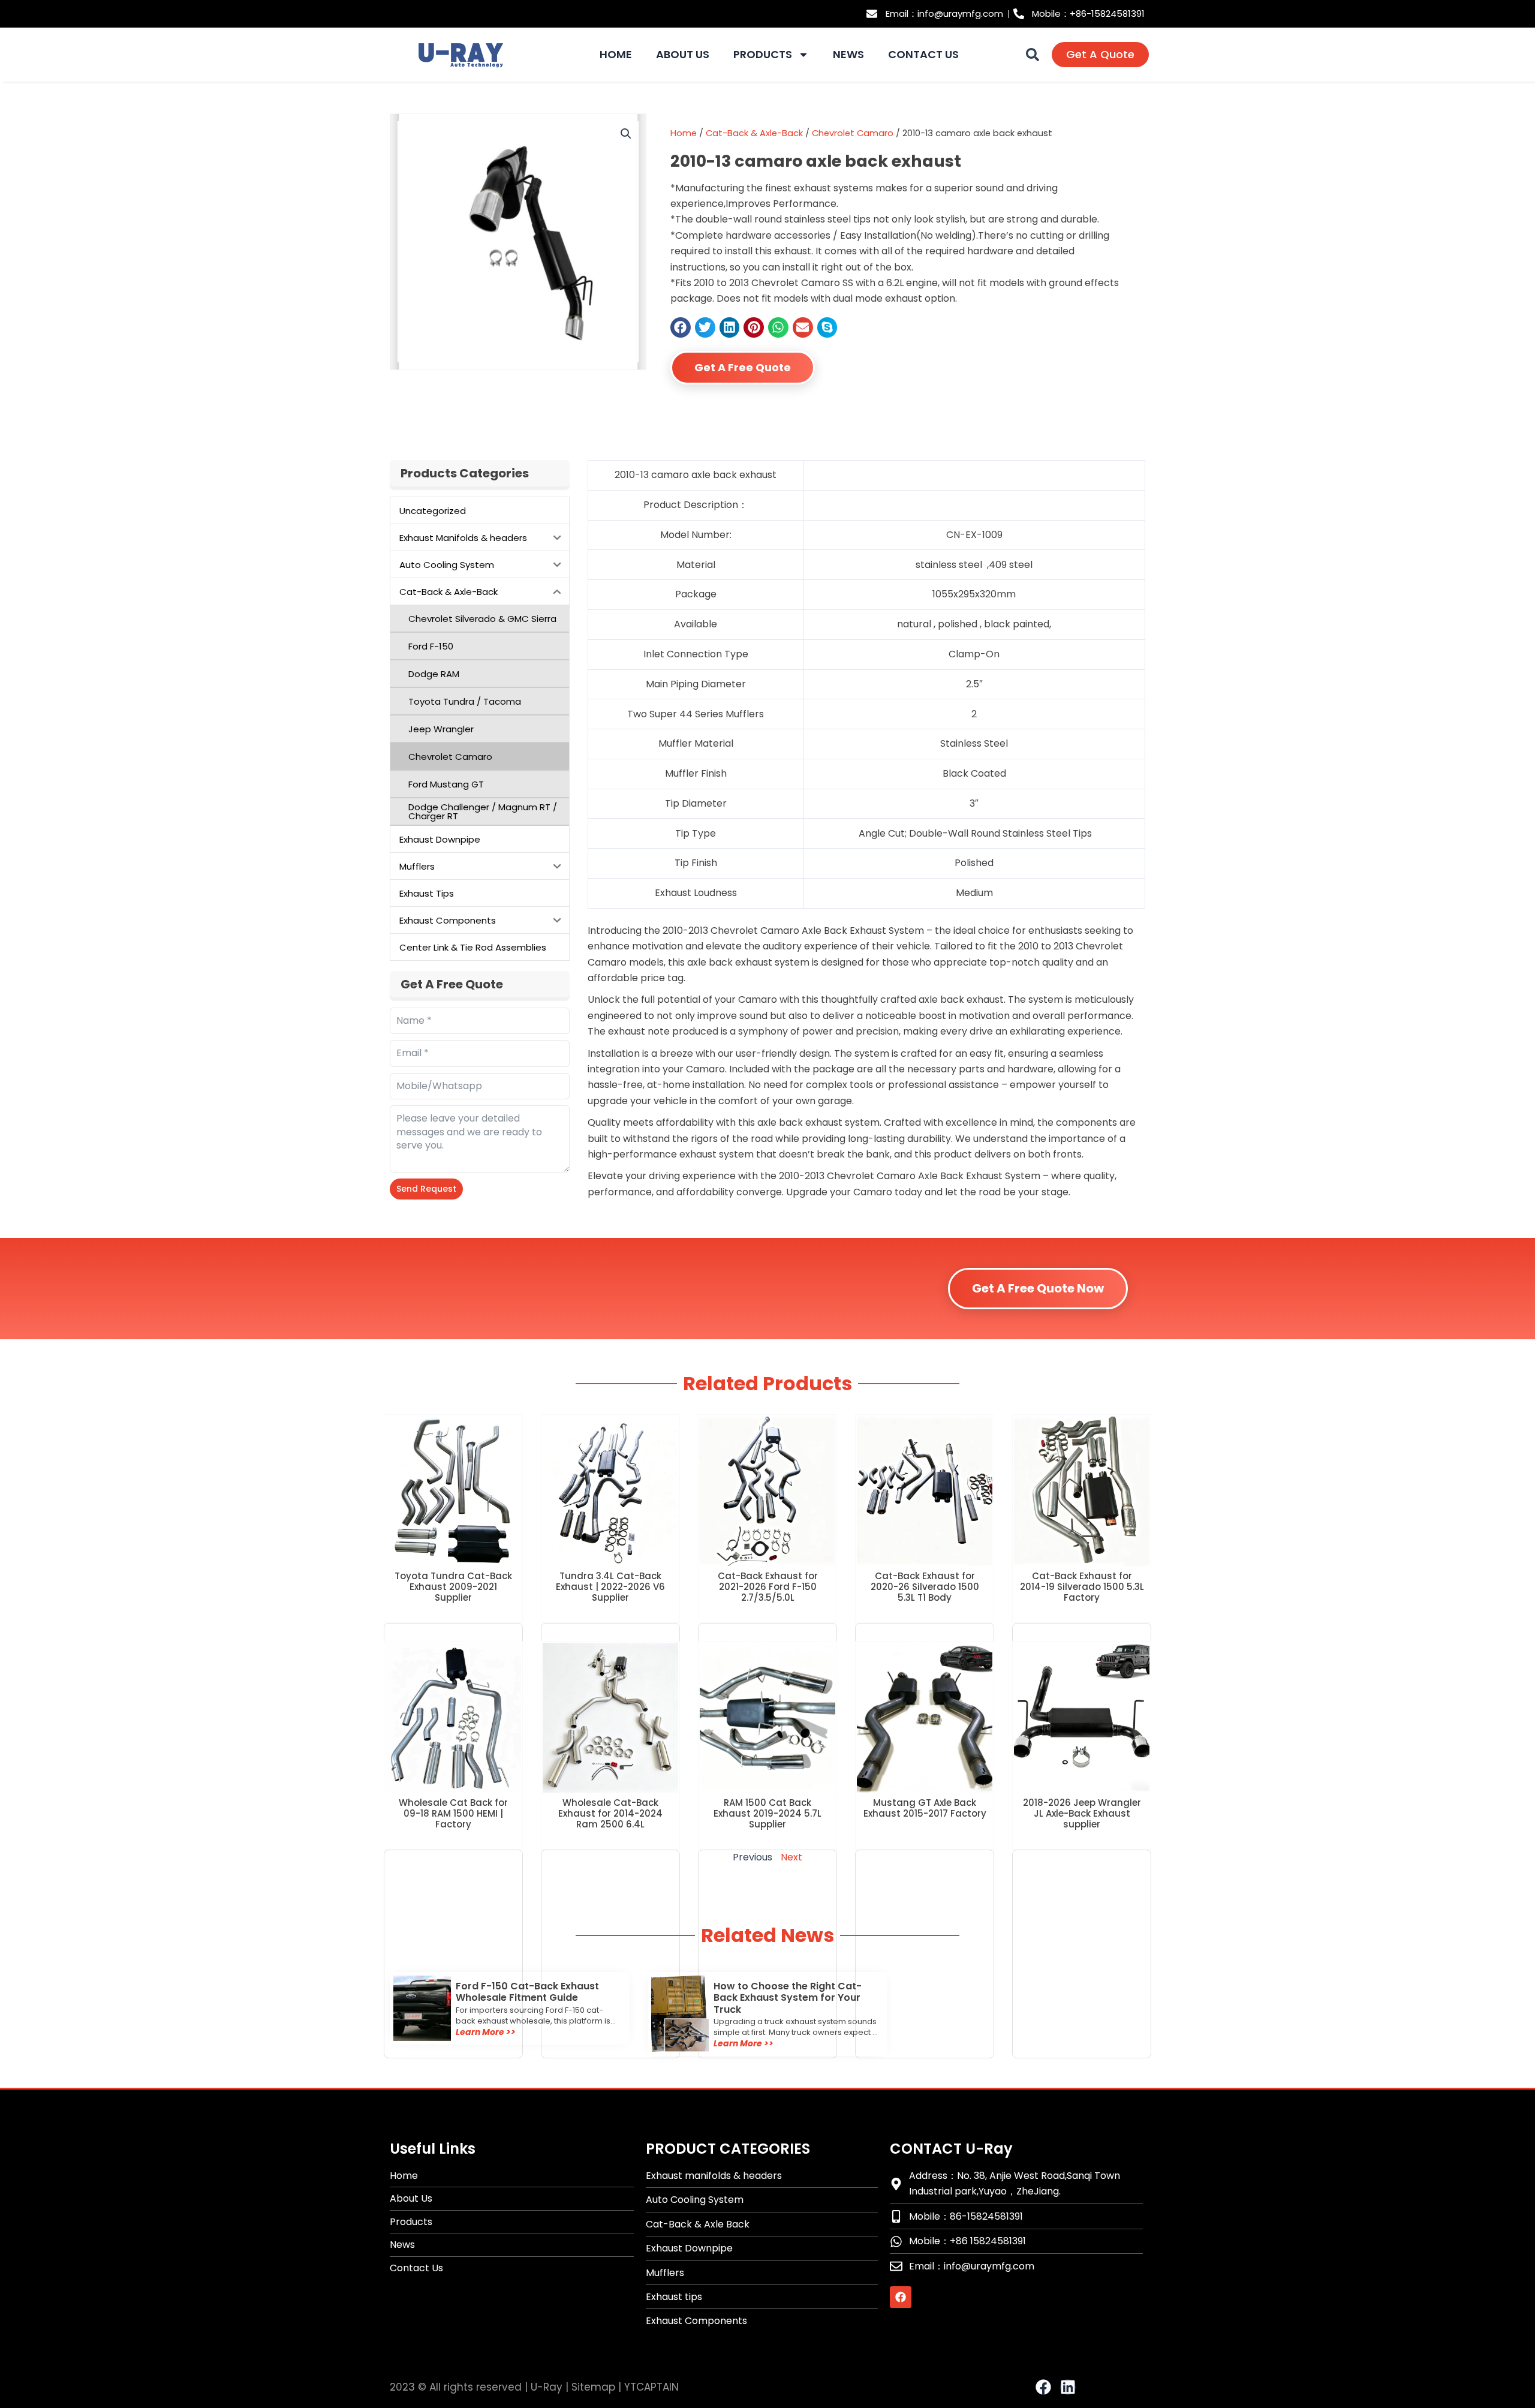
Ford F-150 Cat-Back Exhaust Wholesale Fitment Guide (527, 1992)
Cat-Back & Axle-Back (754, 133)
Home (684, 133)
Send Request (426, 1189)
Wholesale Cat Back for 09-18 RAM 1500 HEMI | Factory (453, 1813)
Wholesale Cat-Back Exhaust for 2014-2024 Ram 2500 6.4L (610, 1813)
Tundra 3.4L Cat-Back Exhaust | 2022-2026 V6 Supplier (610, 1587)
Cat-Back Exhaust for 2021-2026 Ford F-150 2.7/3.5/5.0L (768, 1587)
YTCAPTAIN (651, 2387)
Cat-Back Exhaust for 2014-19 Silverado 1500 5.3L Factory (1082, 1587)
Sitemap (593, 2387)
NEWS (848, 55)
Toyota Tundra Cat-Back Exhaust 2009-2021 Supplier (453, 1587)
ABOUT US (683, 55)
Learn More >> (486, 2032)
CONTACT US (923, 55)
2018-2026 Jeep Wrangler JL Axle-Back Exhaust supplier (1082, 1813)
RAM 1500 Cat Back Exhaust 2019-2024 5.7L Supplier (767, 1813)
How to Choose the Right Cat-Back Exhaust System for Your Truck (788, 1997)
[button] (1033, 55)
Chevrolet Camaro (853, 133)
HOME (616, 55)
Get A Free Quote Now (1038, 1288)
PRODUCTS (763, 55)
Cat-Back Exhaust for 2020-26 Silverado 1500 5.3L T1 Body (925, 1587)
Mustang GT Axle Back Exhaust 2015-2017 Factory (925, 1808)
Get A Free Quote (743, 367)
